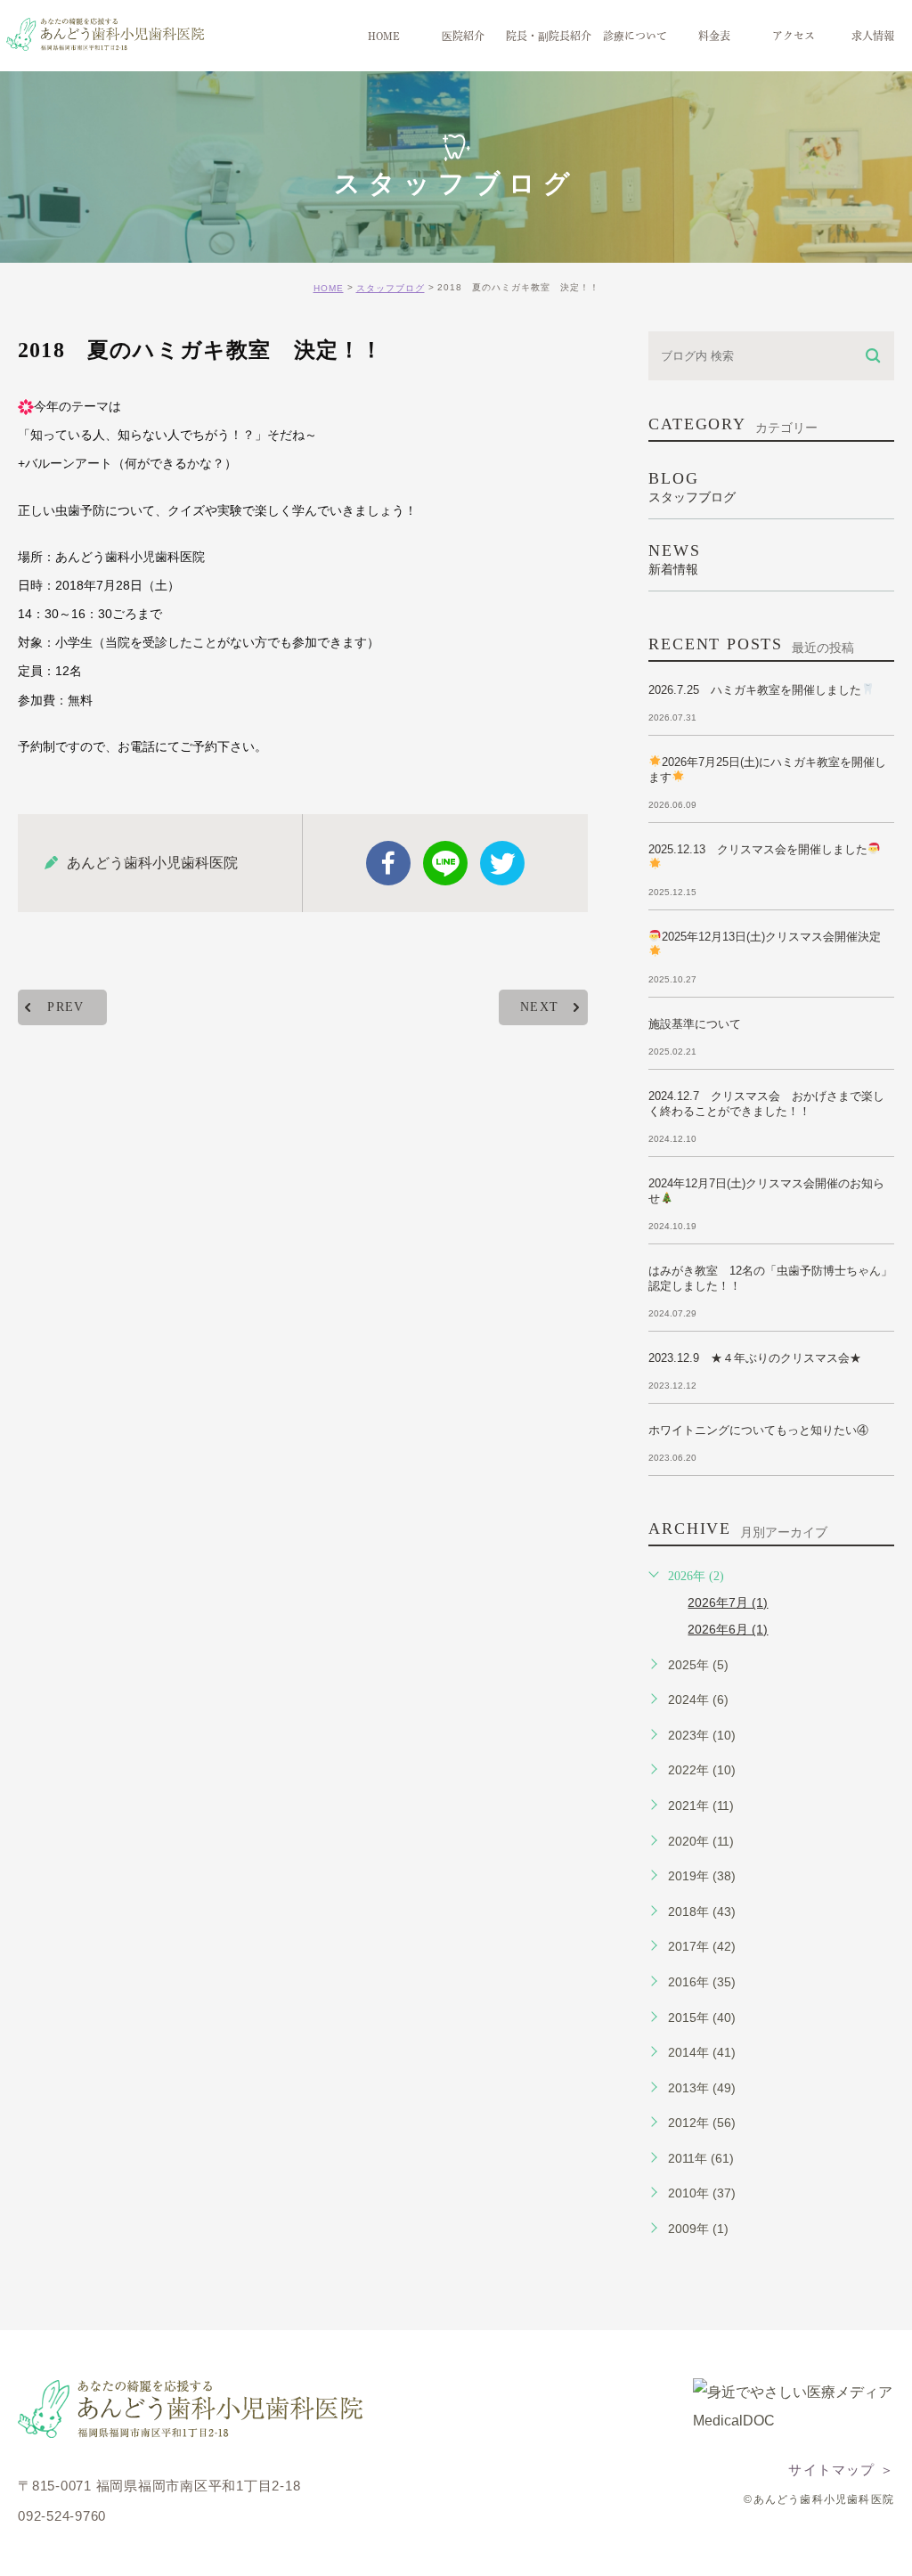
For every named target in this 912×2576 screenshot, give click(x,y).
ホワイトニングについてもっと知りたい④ (758, 1430)
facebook (388, 863)
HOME (329, 288)
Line (445, 863)
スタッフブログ (391, 288)
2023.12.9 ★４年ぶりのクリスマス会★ (755, 1358)
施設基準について (695, 1024)
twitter (502, 863)
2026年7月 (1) (728, 1602)
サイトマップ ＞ (841, 2470)
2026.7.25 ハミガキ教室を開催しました (755, 690)
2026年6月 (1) (728, 1629)
